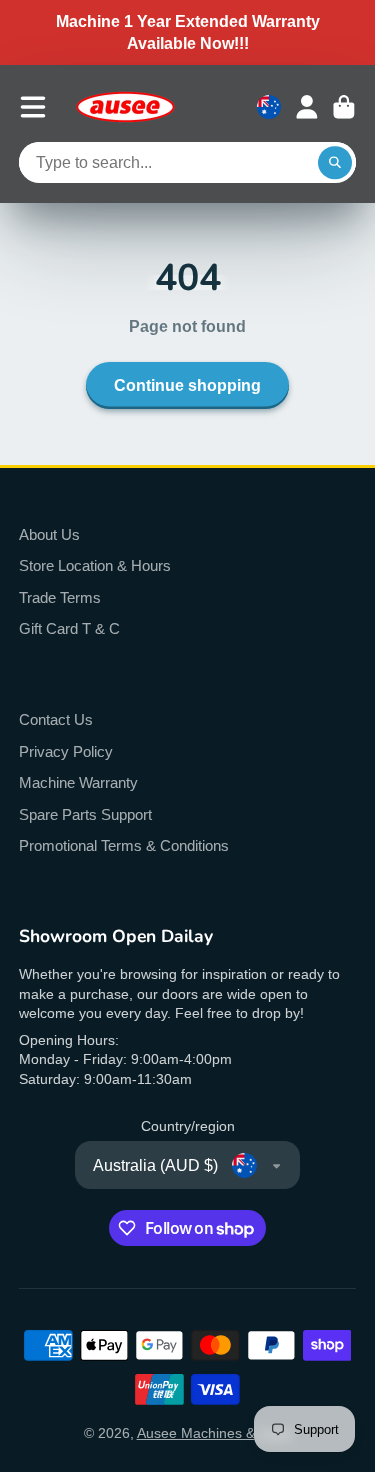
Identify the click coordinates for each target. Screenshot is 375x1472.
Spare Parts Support (85, 814)
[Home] (125, 107)
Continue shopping (187, 385)
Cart (344, 107)
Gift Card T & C (69, 628)
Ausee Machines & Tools (214, 1433)
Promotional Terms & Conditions (124, 845)
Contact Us (56, 719)
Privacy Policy (66, 751)
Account (307, 107)
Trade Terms (60, 597)
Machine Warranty (78, 782)
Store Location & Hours (95, 565)
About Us (49, 534)
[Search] (335, 163)
